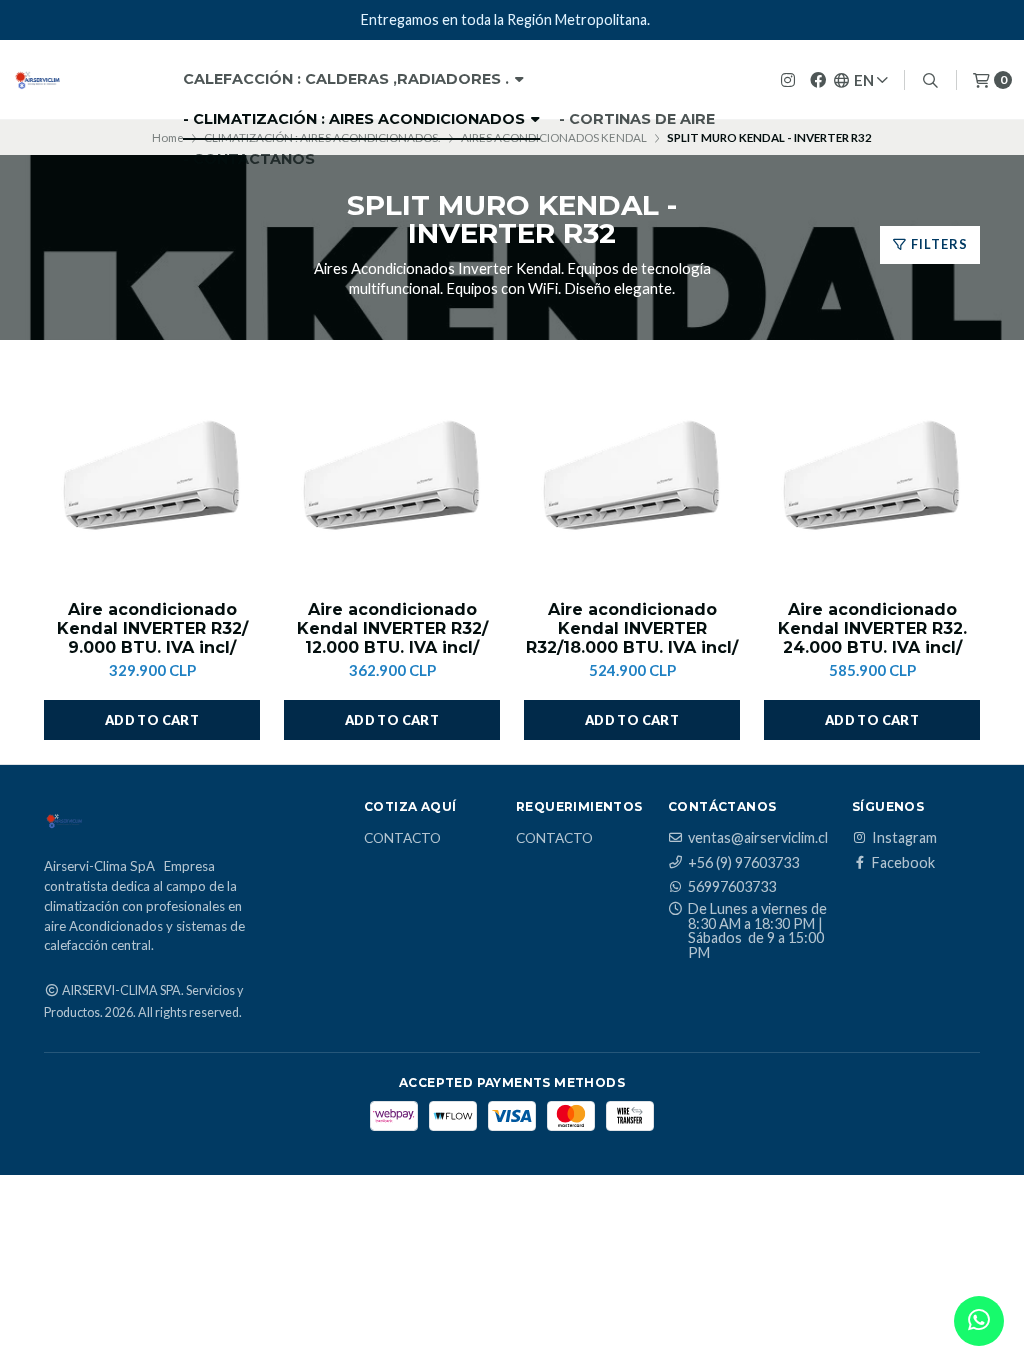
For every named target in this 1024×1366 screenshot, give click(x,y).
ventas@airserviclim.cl (758, 838)
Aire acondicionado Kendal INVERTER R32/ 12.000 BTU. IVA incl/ (392, 628)
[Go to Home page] (37, 80)
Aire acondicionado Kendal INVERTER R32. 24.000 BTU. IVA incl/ (872, 628)
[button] (152, 720)
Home (168, 137)
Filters (938, 244)
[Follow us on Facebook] (818, 79)
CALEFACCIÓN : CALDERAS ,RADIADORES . (348, 79)
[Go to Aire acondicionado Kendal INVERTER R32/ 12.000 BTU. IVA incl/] (392, 480)
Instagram (904, 838)
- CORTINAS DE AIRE (637, 119)
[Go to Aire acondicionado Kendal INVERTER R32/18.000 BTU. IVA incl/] (632, 480)
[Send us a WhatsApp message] (979, 1321)
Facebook (903, 863)
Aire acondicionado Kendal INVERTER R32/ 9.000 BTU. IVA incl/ (152, 628)
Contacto (402, 839)
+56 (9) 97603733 (743, 863)
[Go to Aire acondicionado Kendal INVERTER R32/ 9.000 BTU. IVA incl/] (152, 480)
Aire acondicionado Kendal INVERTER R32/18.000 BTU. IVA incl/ (632, 628)
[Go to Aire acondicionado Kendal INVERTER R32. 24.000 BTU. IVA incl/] (872, 480)
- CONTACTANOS (249, 159)
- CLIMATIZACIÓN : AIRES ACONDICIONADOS (356, 119)
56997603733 (732, 887)
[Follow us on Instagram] (788, 79)
